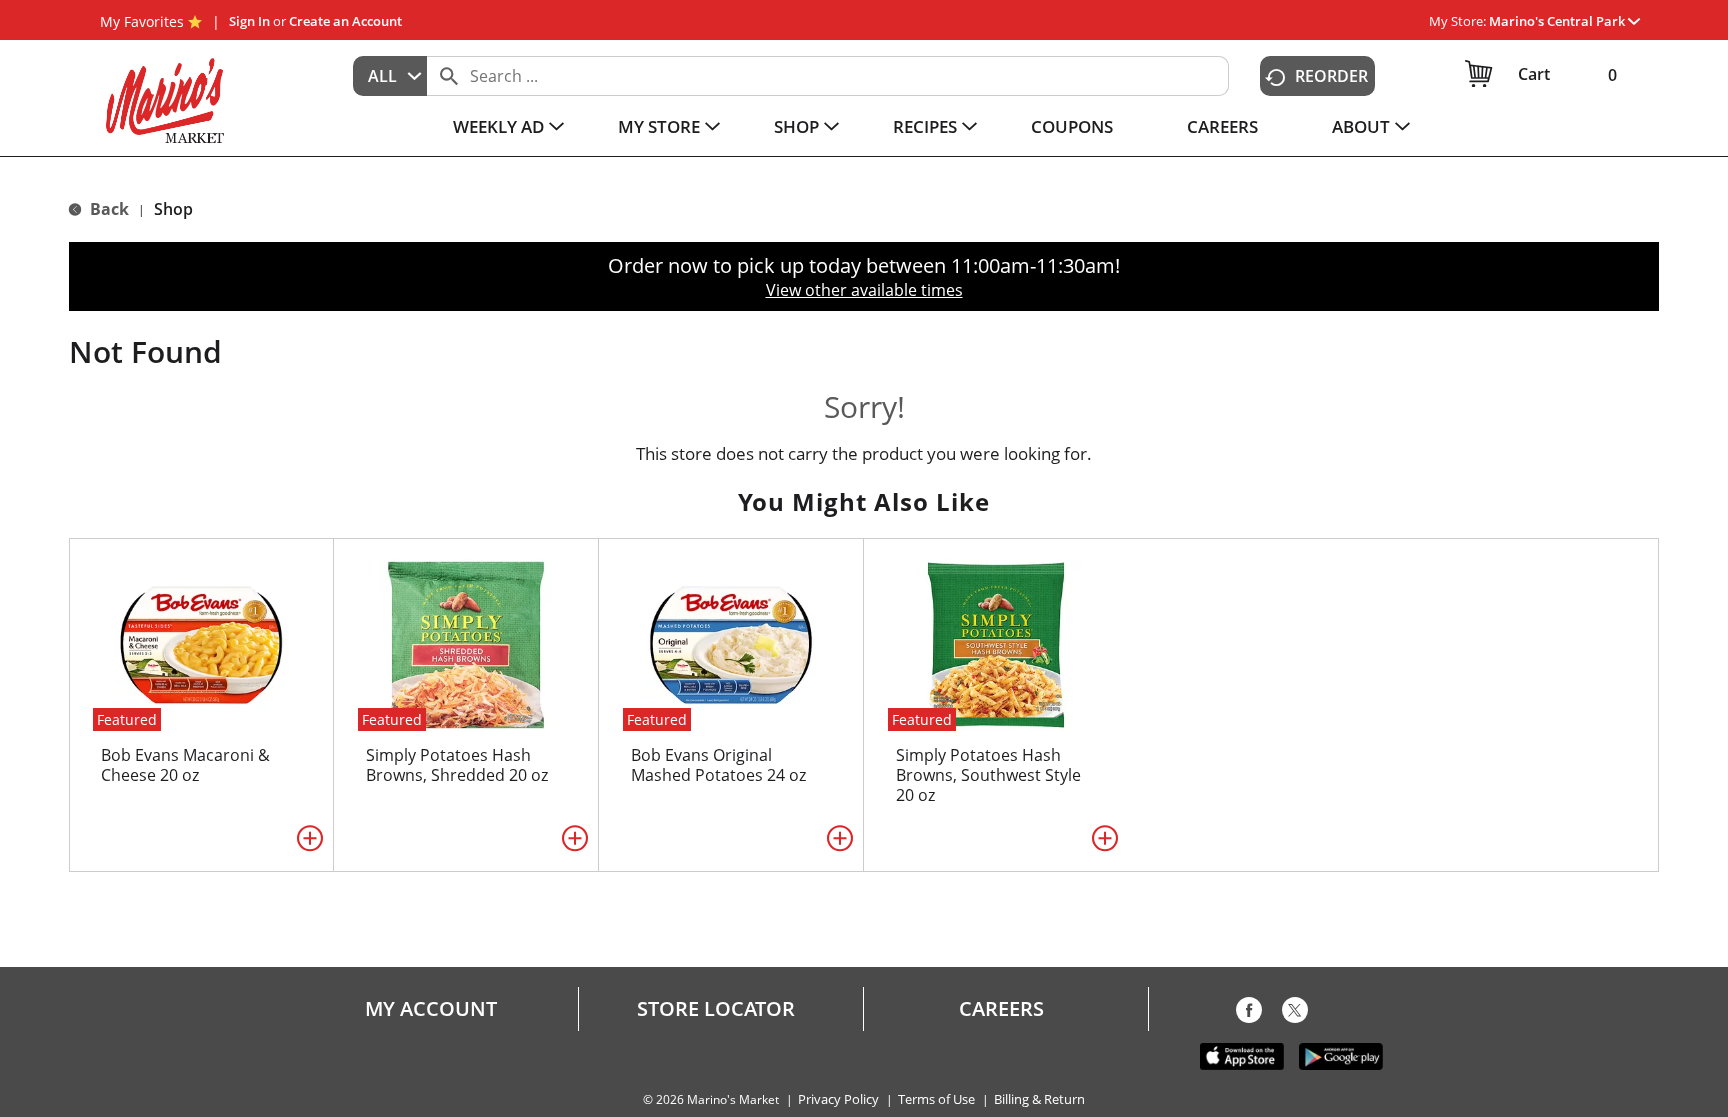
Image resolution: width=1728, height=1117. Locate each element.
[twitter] (1295, 1014)
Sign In (249, 21)
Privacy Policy (838, 1099)
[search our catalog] (449, 76)
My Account (431, 1009)
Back (107, 209)
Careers (1001, 1009)
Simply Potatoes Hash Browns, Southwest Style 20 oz (988, 775)
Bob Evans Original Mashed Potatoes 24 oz (718, 765)
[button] (1564, 21)
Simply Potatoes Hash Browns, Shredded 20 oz (457, 765)
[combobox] (390, 76)
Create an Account (345, 21)
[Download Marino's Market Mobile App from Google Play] (1341, 1055)
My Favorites (142, 21)
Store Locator (716, 1009)
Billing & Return (1039, 1099)
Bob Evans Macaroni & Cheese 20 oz (185, 765)
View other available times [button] (864, 290)
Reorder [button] (1331, 76)
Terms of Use (936, 1099)
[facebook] (1249, 1014)
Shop (173, 209)
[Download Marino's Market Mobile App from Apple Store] (1242, 1055)
